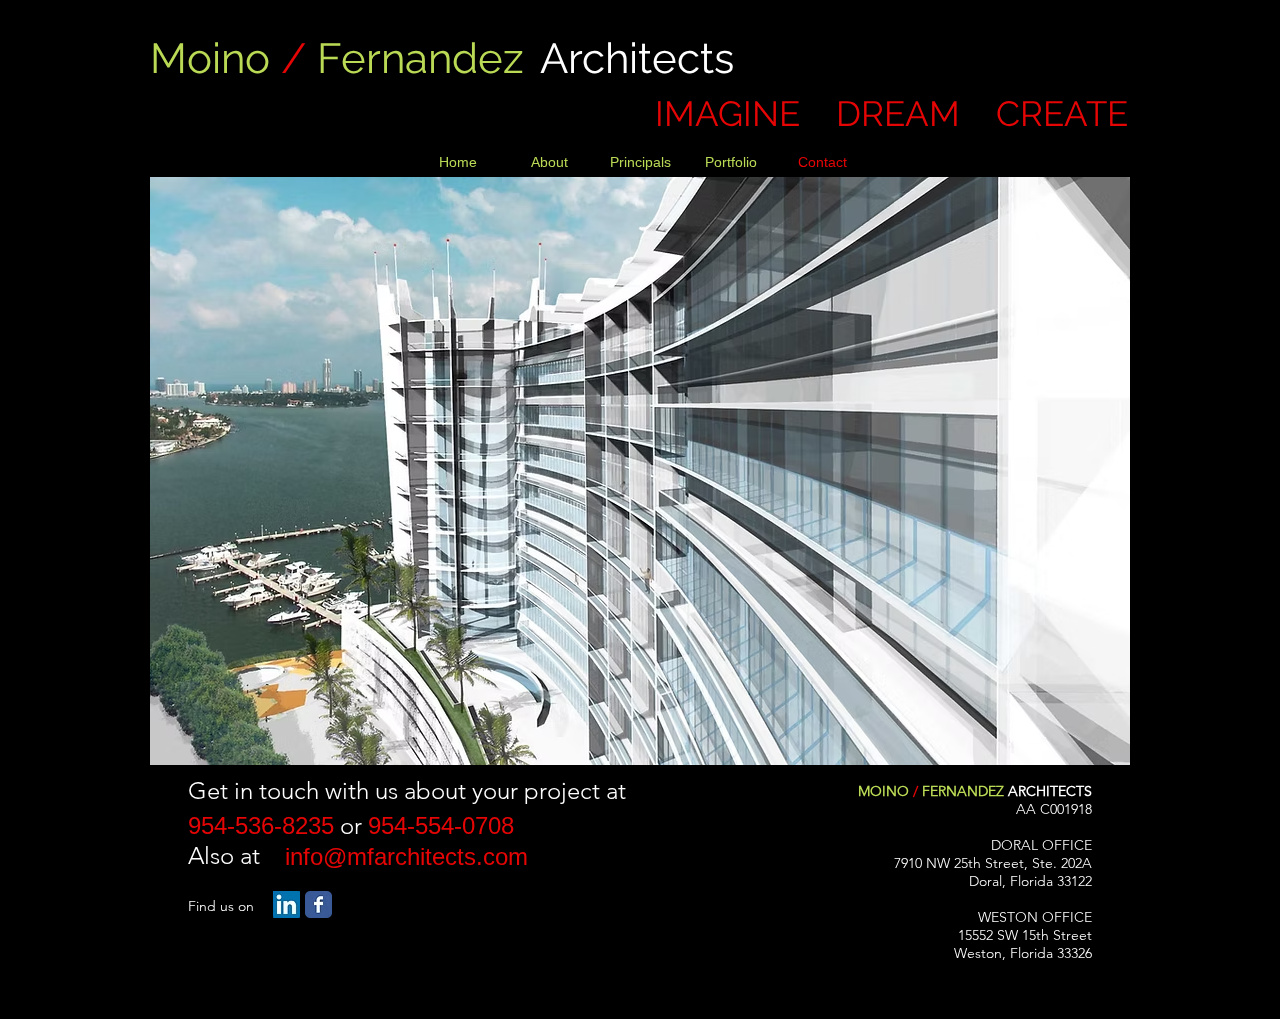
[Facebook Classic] (318, 904)
